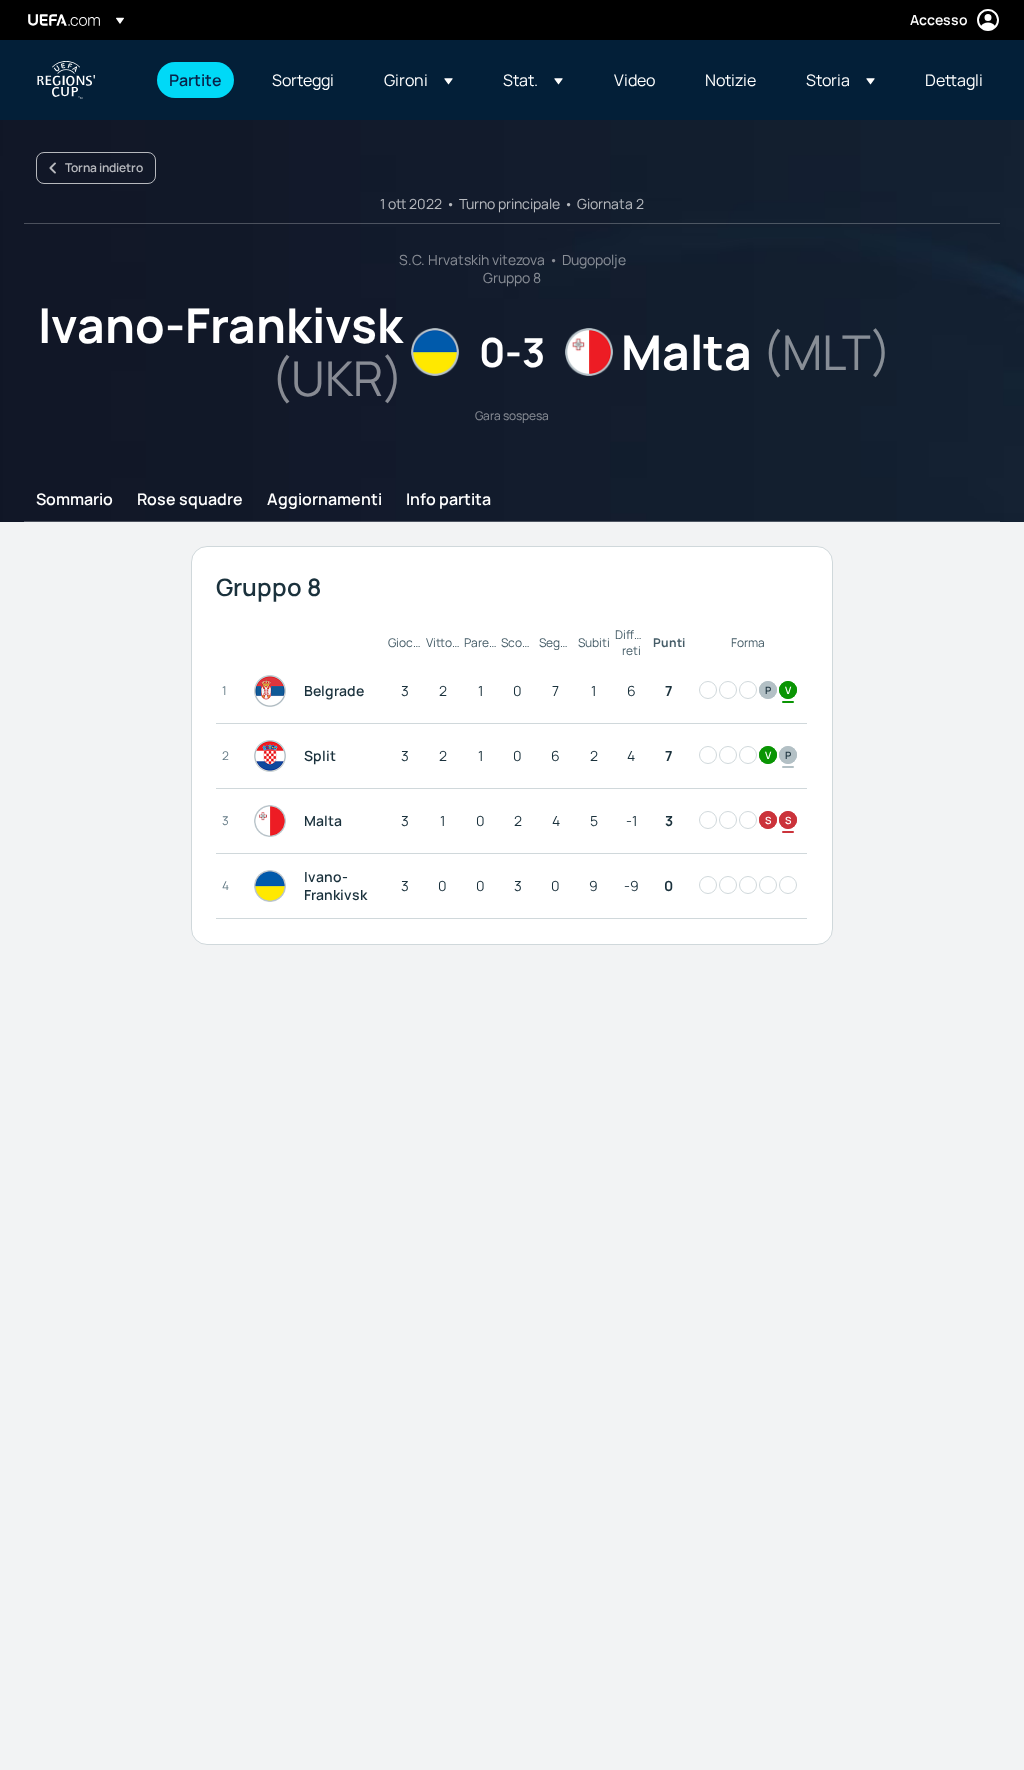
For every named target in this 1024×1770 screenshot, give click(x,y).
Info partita (448, 500)
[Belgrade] (274, 691)
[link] (195, 80)
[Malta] (274, 821)
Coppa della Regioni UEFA (66, 80)
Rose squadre (190, 500)
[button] (418, 80)
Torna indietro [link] (104, 167)
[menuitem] (195, 80)
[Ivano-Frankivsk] (274, 886)
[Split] (274, 756)
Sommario (74, 500)
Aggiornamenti (324, 500)
